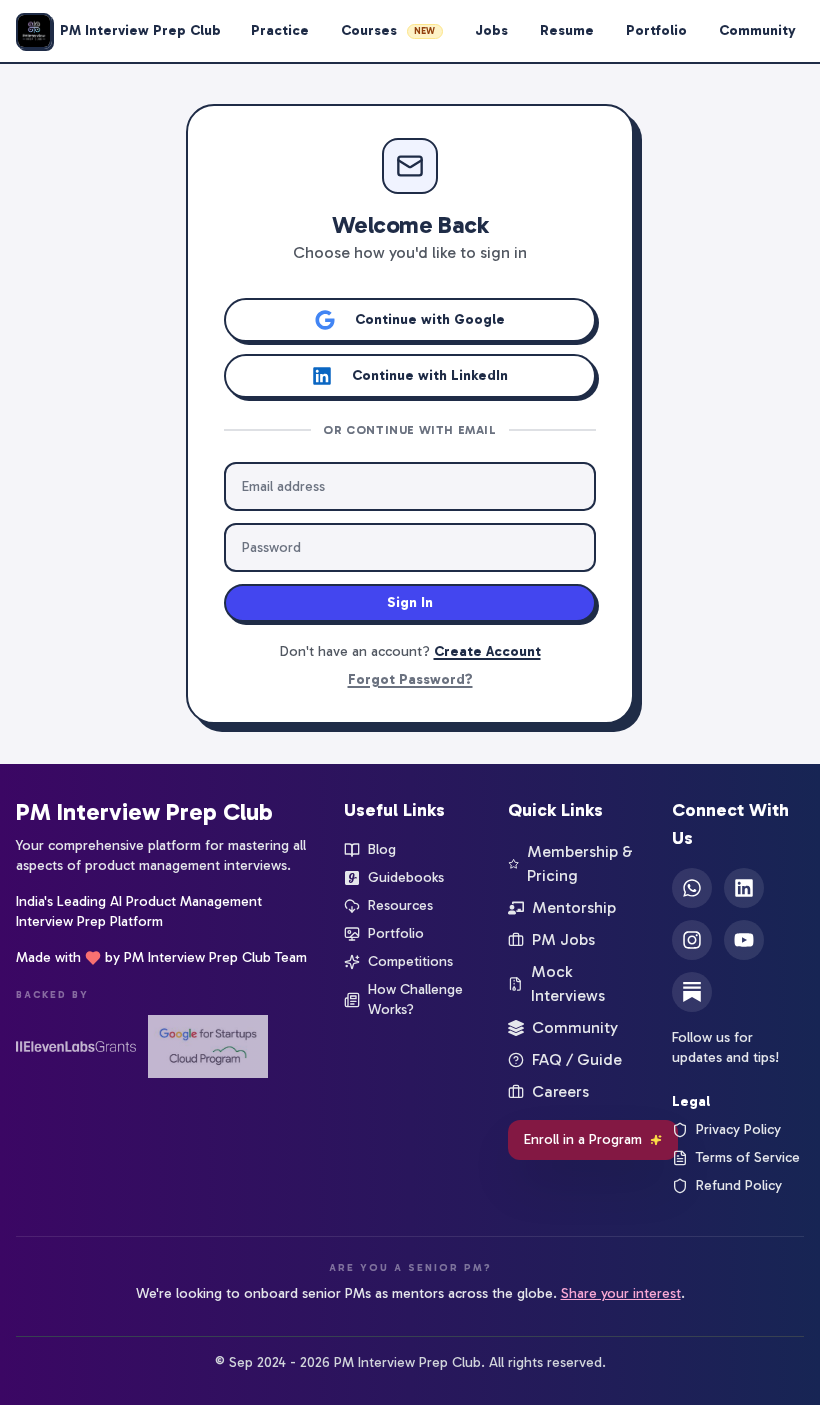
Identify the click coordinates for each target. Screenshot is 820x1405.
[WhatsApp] (692, 888)
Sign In (410, 602)
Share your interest (621, 1293)
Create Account (487, 651)
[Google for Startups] (208, 1046)
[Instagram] (692, 940)
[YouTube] (744, 940)
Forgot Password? (410, 679)
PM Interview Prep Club (144, 811)
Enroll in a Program (583, 1139)
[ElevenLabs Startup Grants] (76, 1046)
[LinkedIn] (744, 888)
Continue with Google (430, 319)
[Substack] (692, 992)
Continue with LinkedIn (430, 375)
